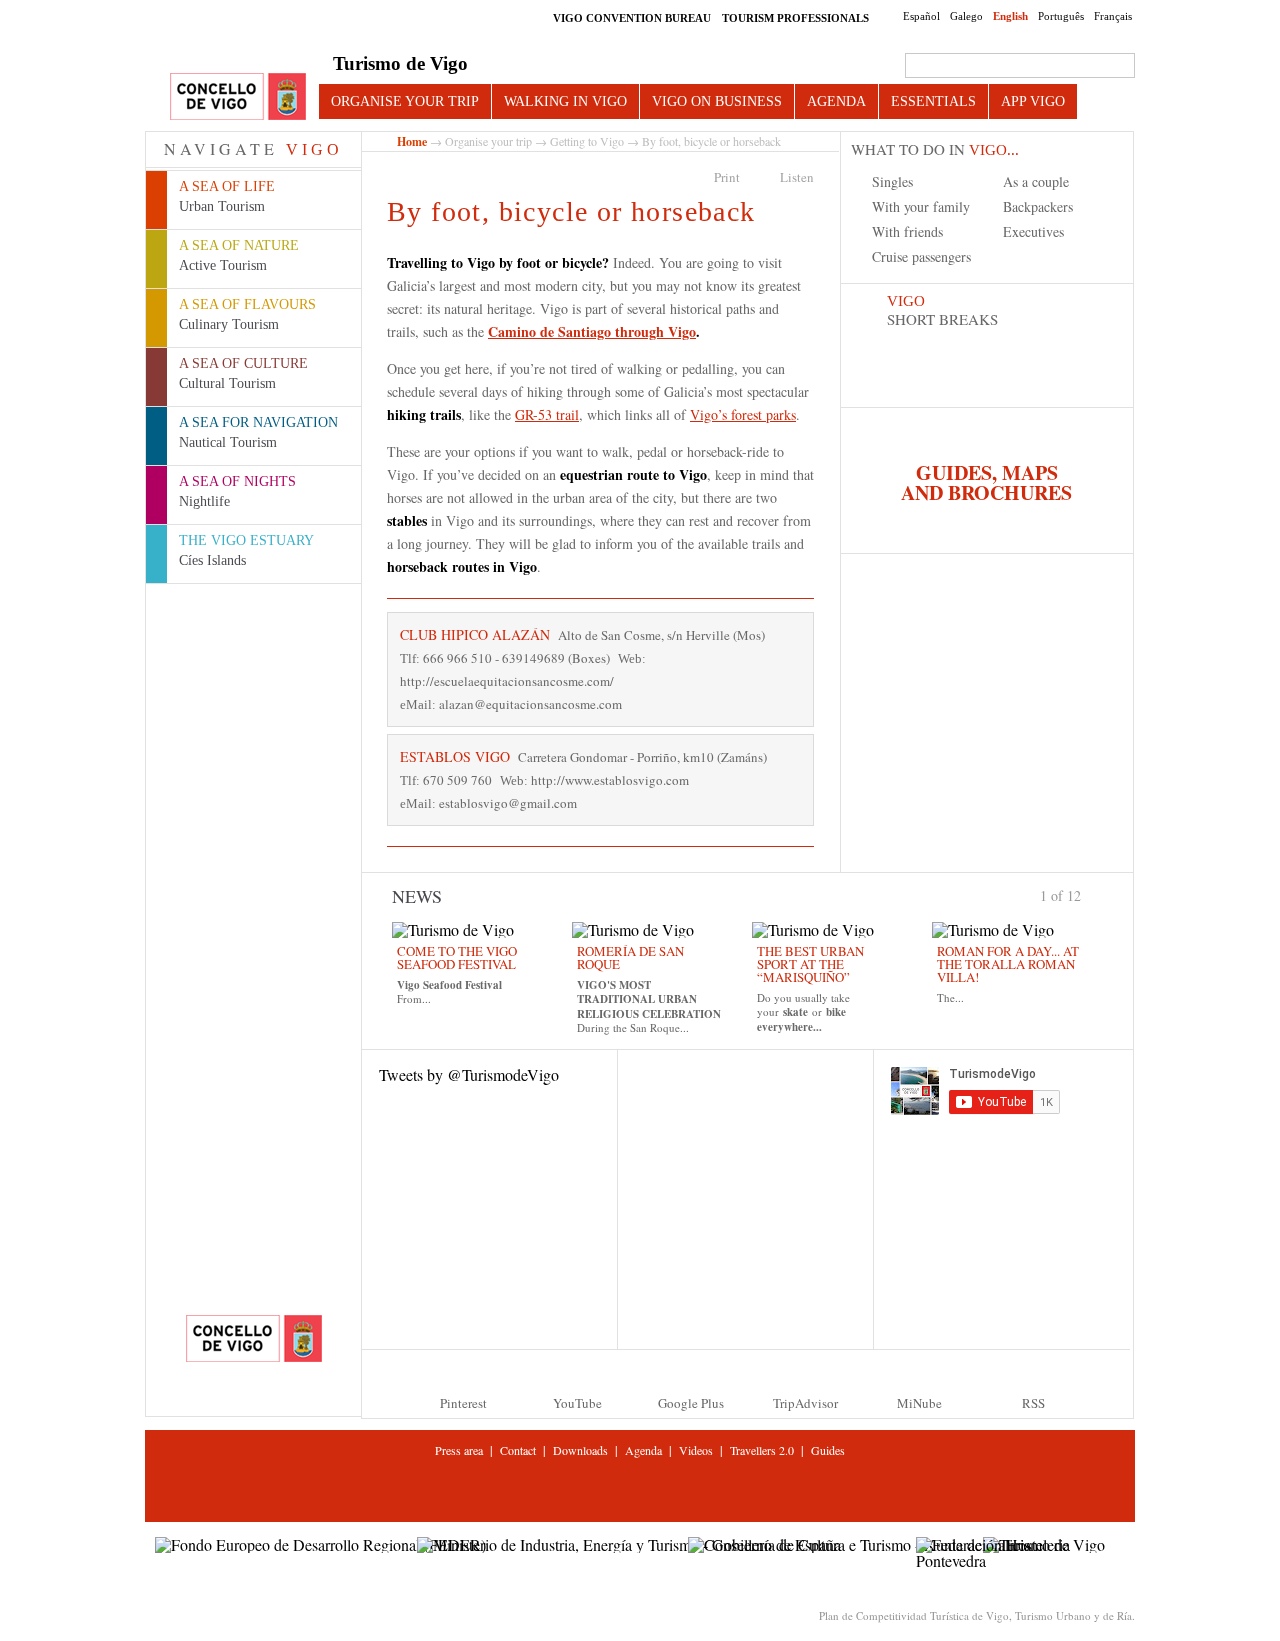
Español (921, 16)
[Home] (238, 97)
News (417, 896)
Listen (797, 177)
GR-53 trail (547, 414)
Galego (966, 16)
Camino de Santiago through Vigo (592, 331)
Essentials (933, 101)
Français (1113, 16)
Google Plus (691, 1403)
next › (1090, 894)
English (1010, 16)
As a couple (1036, 181)
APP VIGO (1033, 101)
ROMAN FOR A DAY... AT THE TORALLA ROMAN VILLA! (1008, 964)
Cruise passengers (921, 256)
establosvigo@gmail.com (508, 803)
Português (1061, 16)
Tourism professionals (795, 18)
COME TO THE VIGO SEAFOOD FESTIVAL (457, 957)
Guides (828, 1450)
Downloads (580, 1450)
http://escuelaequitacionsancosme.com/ (507, 681)
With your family (921, 206)
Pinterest (463, 1403)
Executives (1033, 231)
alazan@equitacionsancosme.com (530, 704)
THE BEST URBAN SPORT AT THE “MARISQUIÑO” (810, 964)
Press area (459, 1450)
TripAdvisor (805, 1403)
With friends (907, 231)
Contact (518, 1450)
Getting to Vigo (587, 141)
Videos (696, 1450)
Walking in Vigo (565, 101)
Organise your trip (405, 101)
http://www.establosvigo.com (610, 780)
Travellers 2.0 (762, 1450)
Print (727, 177)
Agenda (836, 101)
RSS (1033, 1403)
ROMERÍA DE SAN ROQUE (630, 957)
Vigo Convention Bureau (632, 18)
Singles (892, 181)
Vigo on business (717, 101)
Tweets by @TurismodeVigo (469, 1074)
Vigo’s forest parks (743, 414)
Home (412, 141)
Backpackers (1038, 206)
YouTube (577, 1403)
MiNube (919, 1403)
